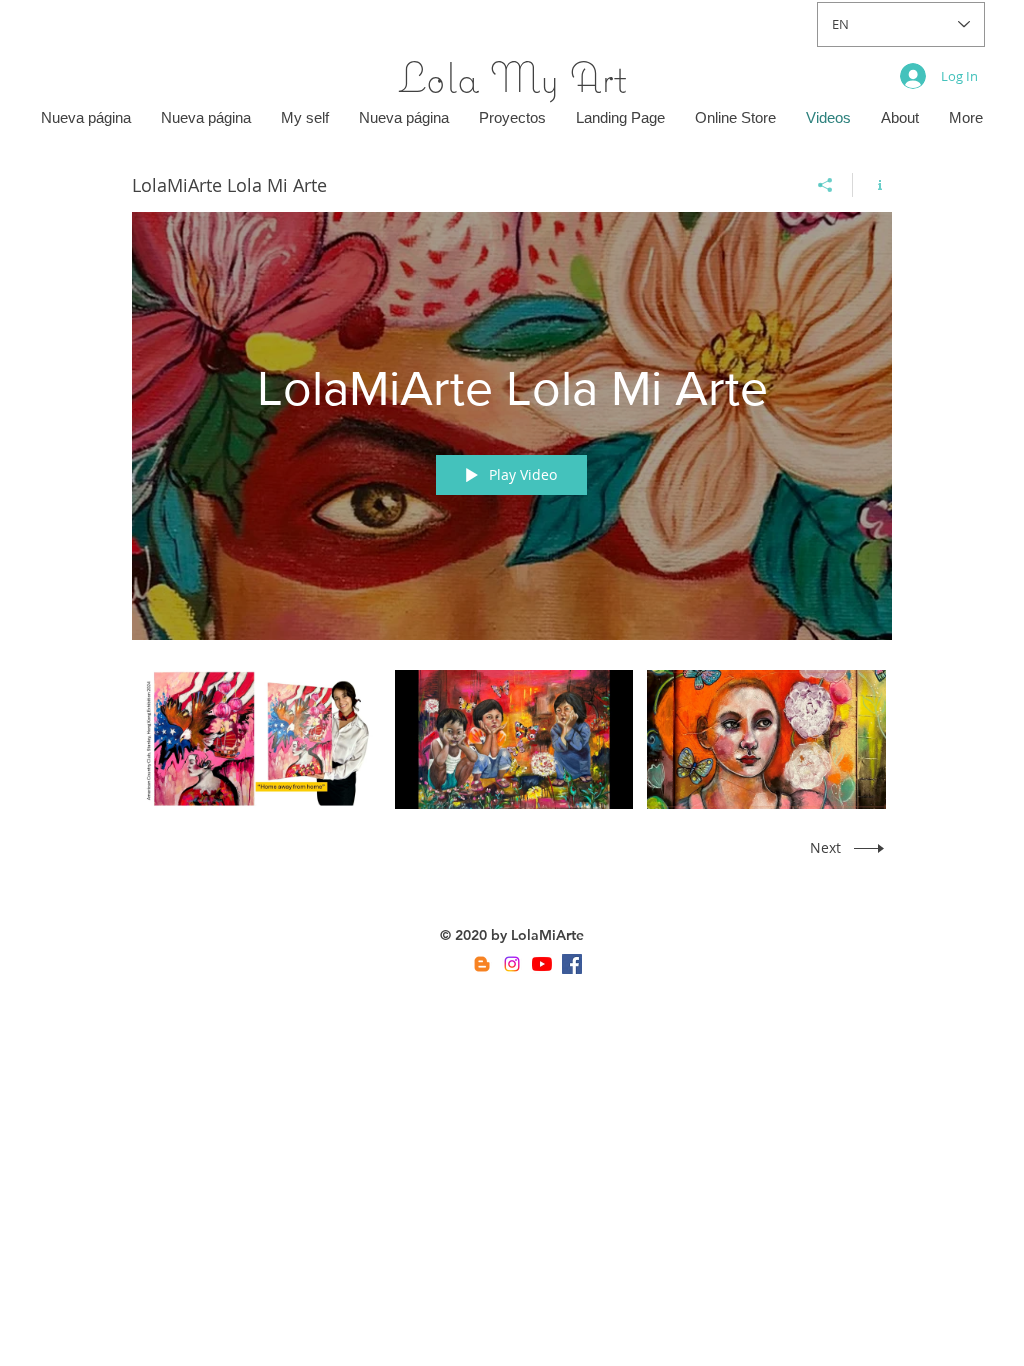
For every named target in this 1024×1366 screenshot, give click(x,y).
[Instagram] (512, 964)
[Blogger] (482, 964)
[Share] (825, 185)
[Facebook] (572, 964)
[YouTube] (542, 964)
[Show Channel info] (872, 185)
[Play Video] (261, 739)
